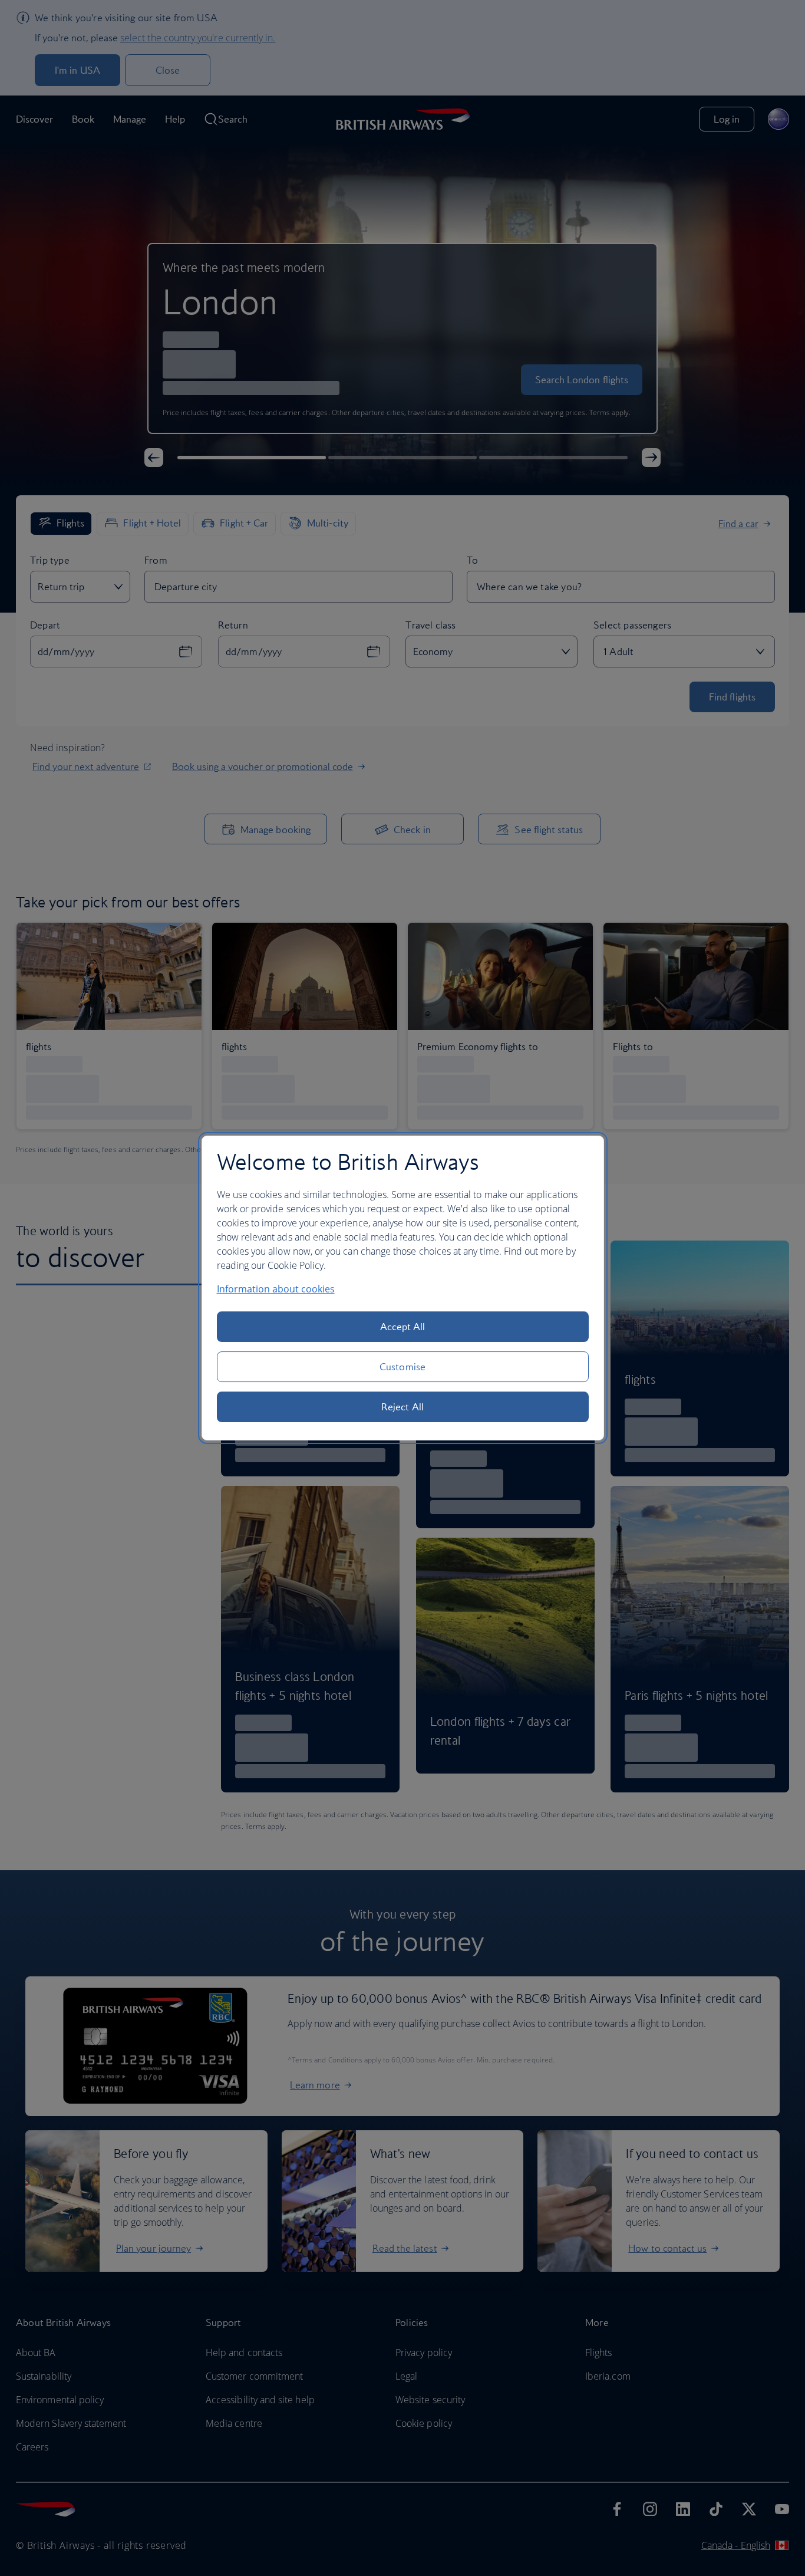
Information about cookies (276, 1289)
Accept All (403, 1327)
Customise (402, 1367)
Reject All (402, 1407)
